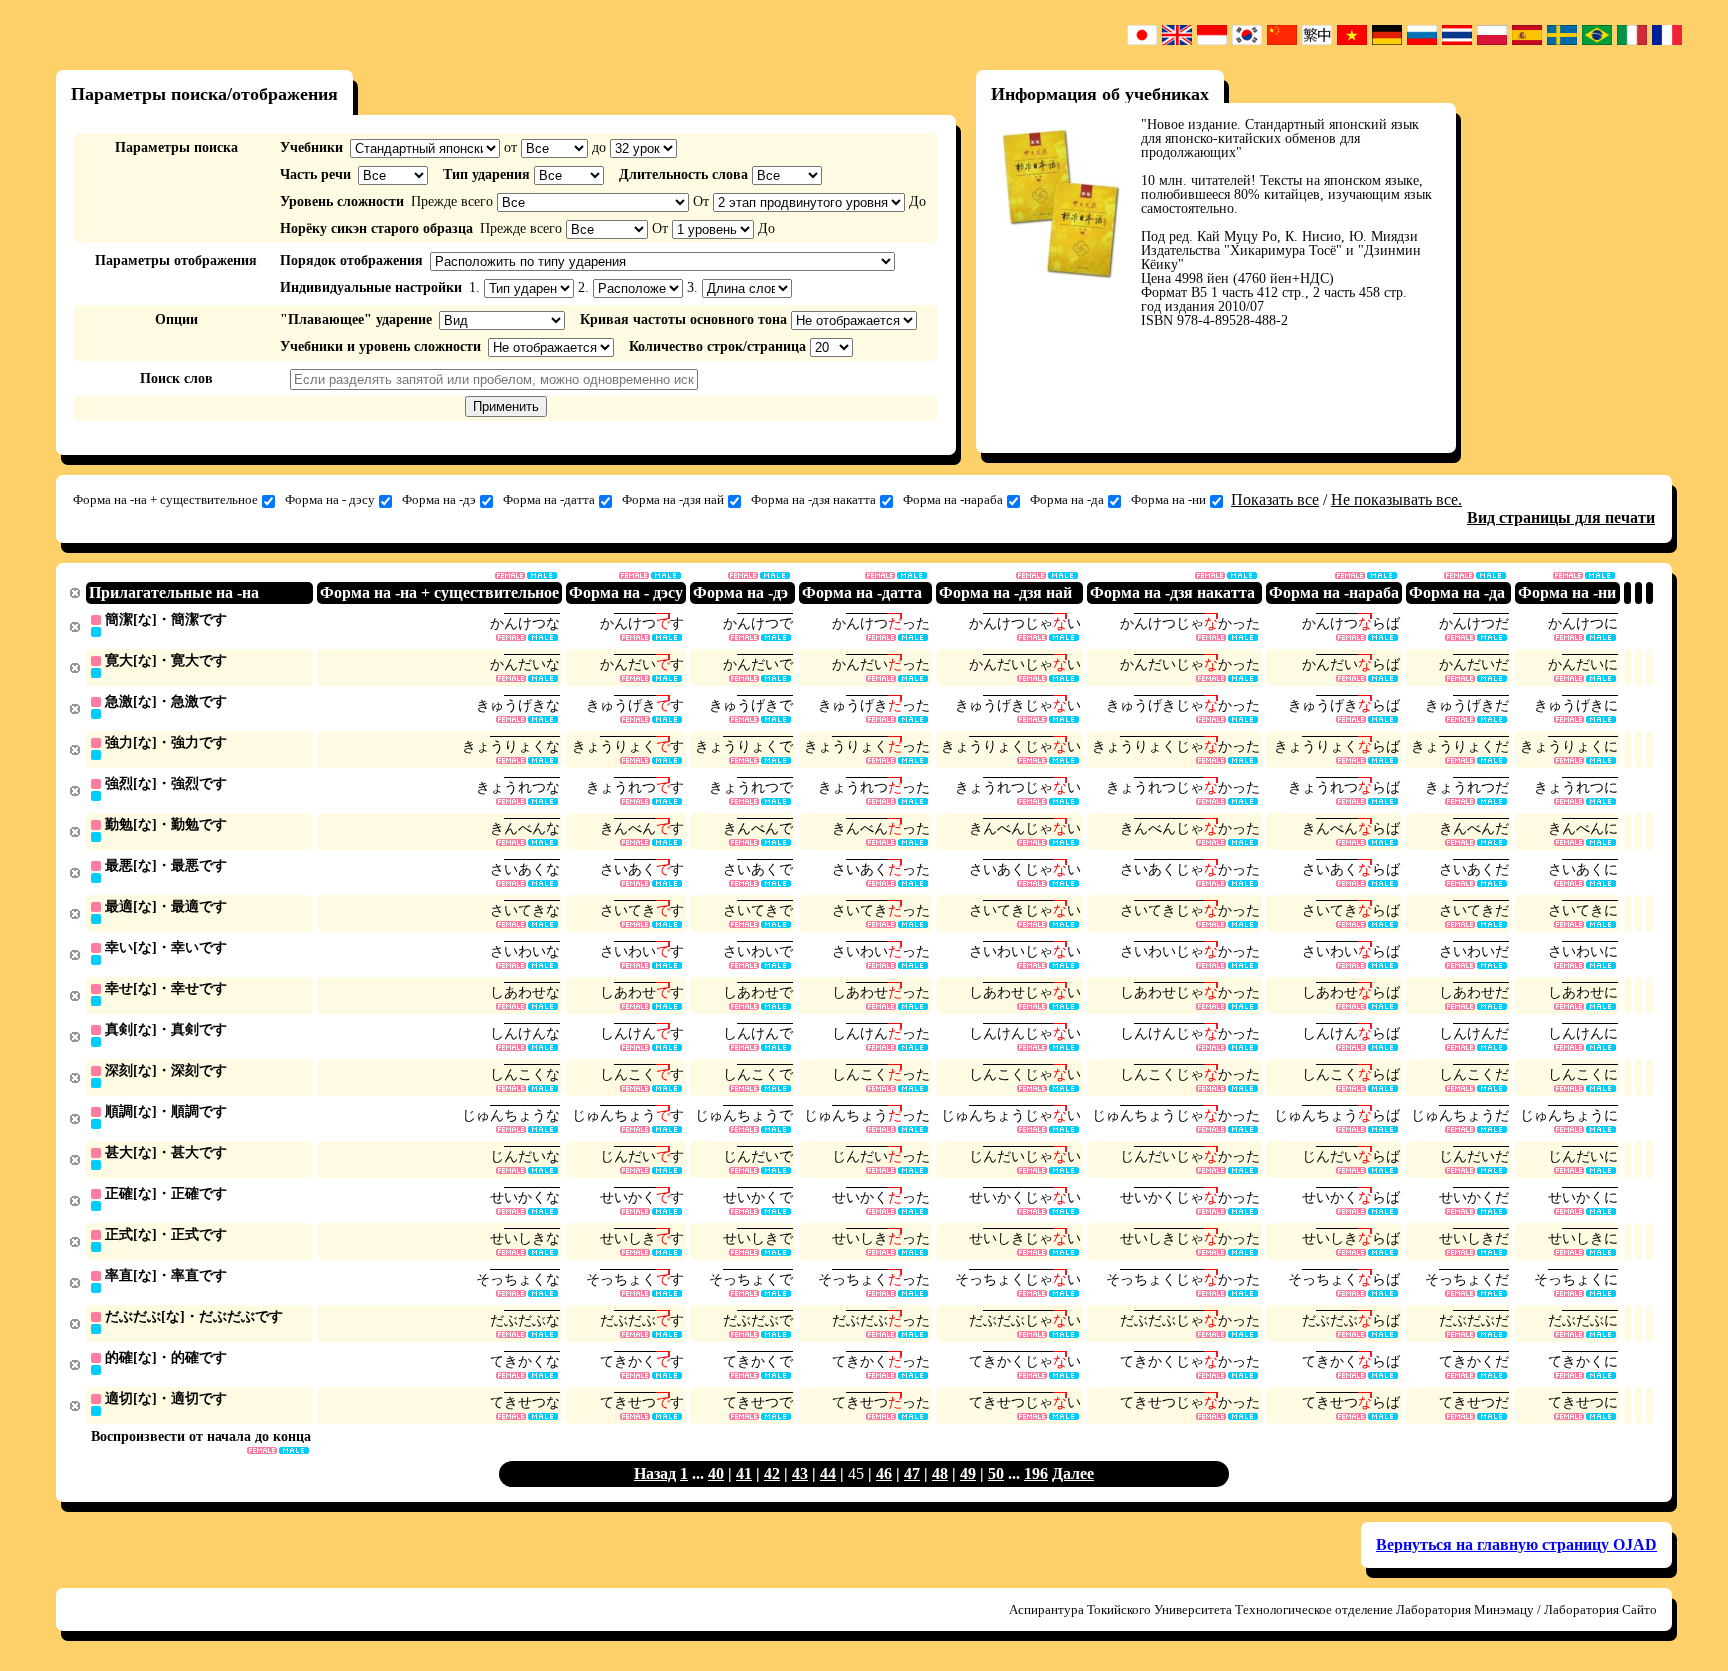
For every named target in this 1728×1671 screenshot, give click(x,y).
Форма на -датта (549, 499)
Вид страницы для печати (1561, 517)
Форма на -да (1067, 499)
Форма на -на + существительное (165, 499)
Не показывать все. (1396, 499)
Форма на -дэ (439, 499)
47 (912, 1473)
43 (800, 1473)
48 (940, 1473)
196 (1036, 1473)
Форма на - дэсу (330, 499)
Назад (655, 1473)
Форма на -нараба (953, 499)
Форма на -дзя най (673, 499)
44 (828, 1473)
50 (996, 1473)
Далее (1073, 1473)
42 (772, 1473)
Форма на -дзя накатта (813, 499)
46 (884, 1473)
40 (716, 1473)
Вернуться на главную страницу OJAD (1516, 1544)
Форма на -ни (1168, 499)
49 (968, 1473)
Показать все (1275, 499)
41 (744, 1473)
